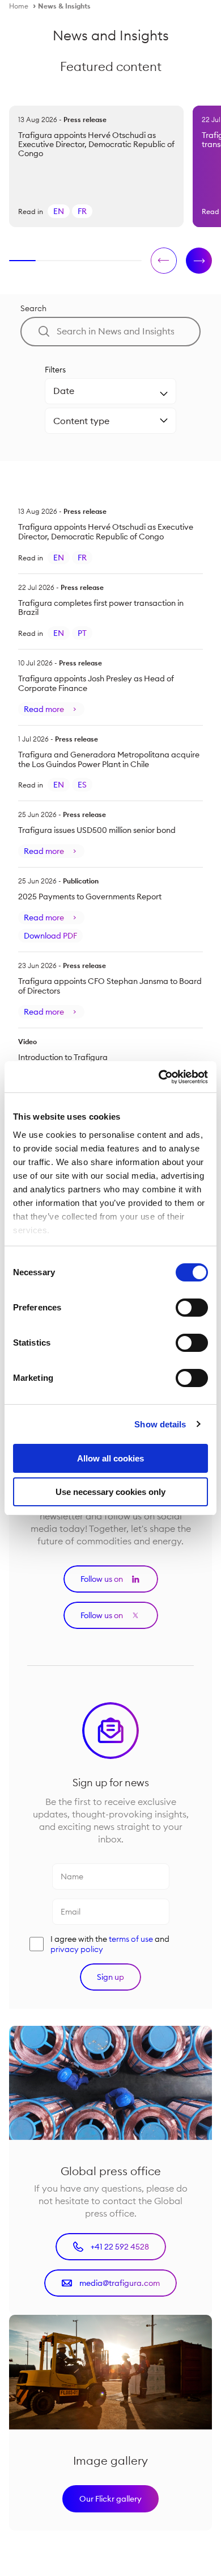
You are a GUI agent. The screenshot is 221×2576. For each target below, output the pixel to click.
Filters (55, 370)
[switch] (192, 1308)
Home (19, 6)
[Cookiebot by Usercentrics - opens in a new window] (159, 1077)
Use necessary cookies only (110, 1492)
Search (33, 308)
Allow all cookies (110, 1458)
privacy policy (77, 1949)
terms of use (131, 1939)
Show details (160, 1424)
